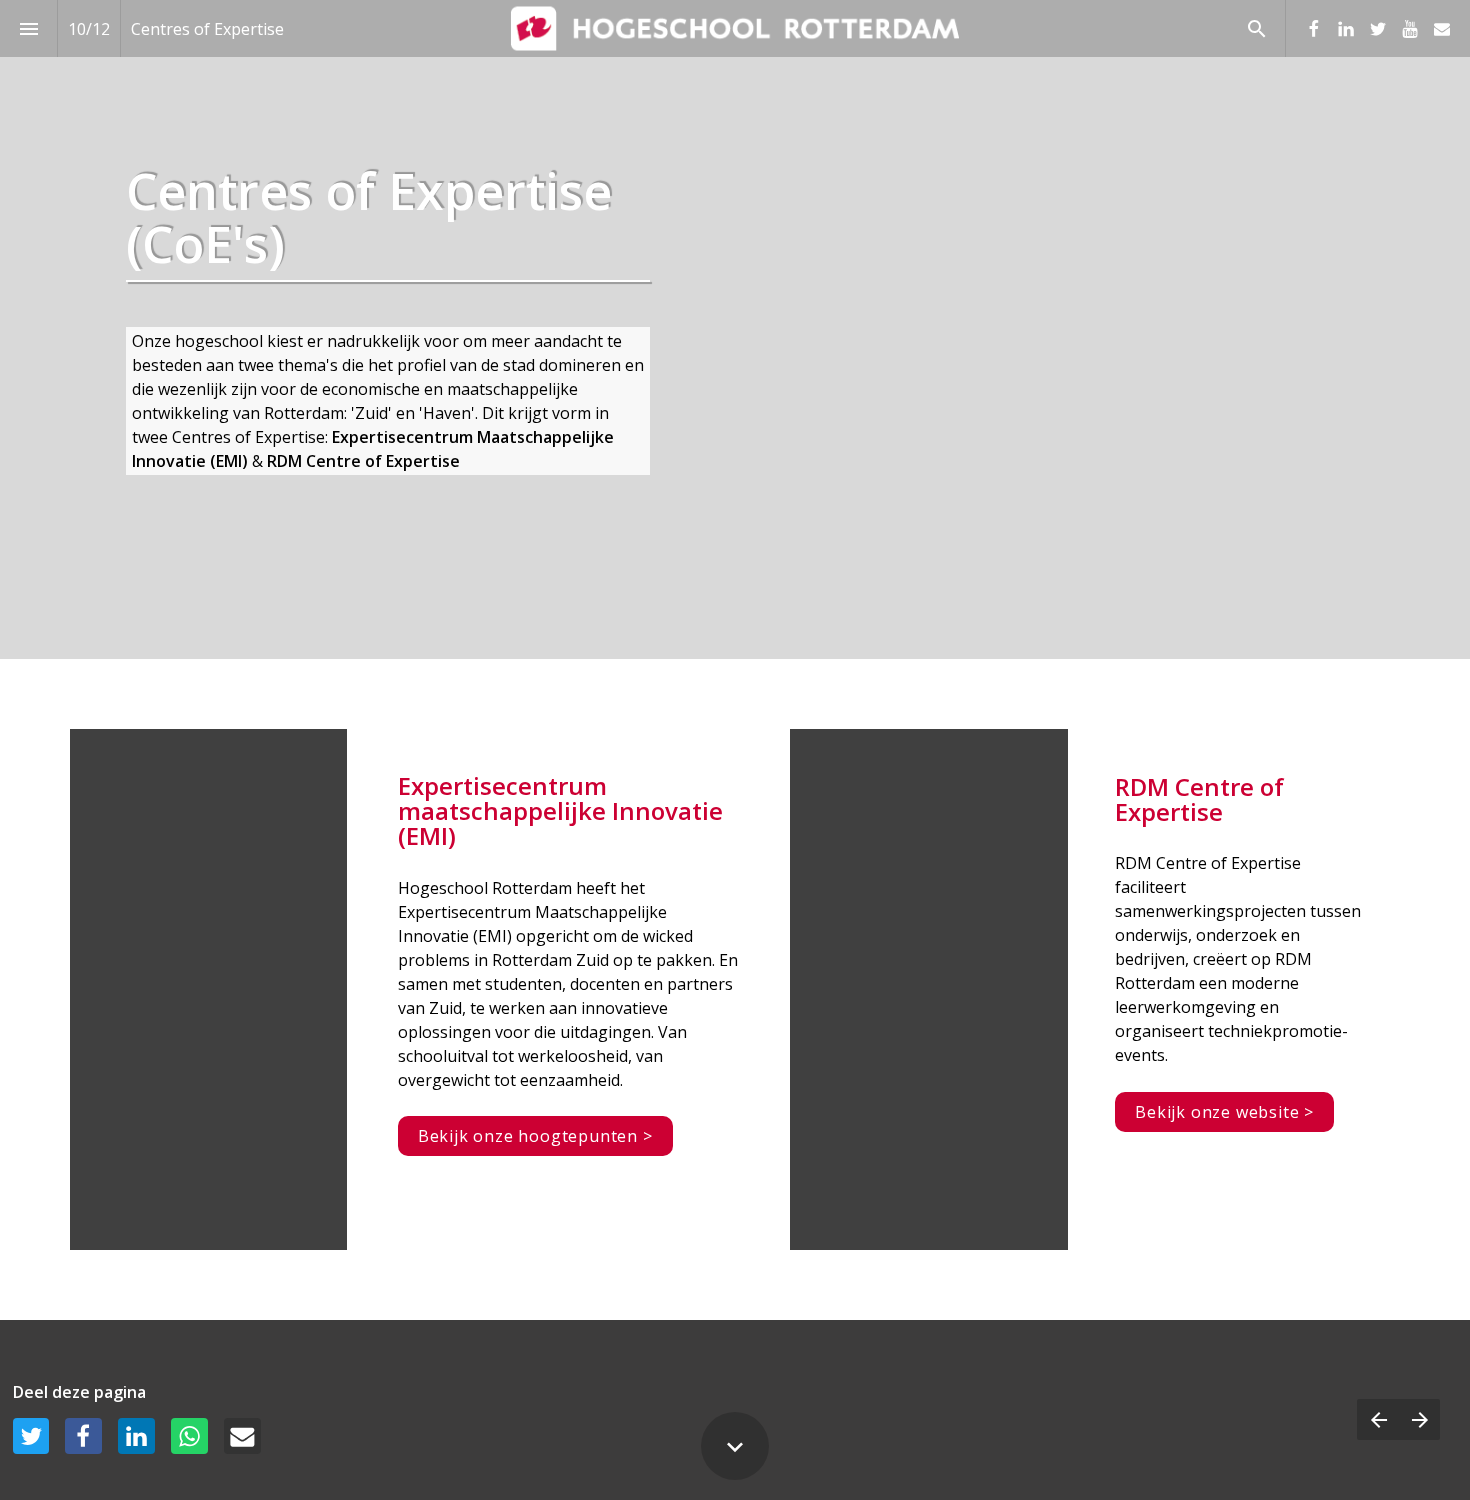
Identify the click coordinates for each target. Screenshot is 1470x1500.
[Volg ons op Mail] (1442, 29)
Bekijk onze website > (1224, 1112)
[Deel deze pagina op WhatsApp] (189, 1436)
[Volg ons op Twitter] (1378, 29)
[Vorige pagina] (1378, 1419)
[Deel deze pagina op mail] (242, 1436)
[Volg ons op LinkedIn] (1346, 29)
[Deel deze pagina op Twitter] (31, 1436)
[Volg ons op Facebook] (1314, 29)
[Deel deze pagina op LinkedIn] (136, 1436)
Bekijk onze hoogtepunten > (535, 1136)
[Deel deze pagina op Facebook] (83, 1436)
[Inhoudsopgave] (28, 28)
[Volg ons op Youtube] (1410, 29)
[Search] (1256, 28)
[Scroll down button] (735, 1446)
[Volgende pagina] (1419, 1419)
